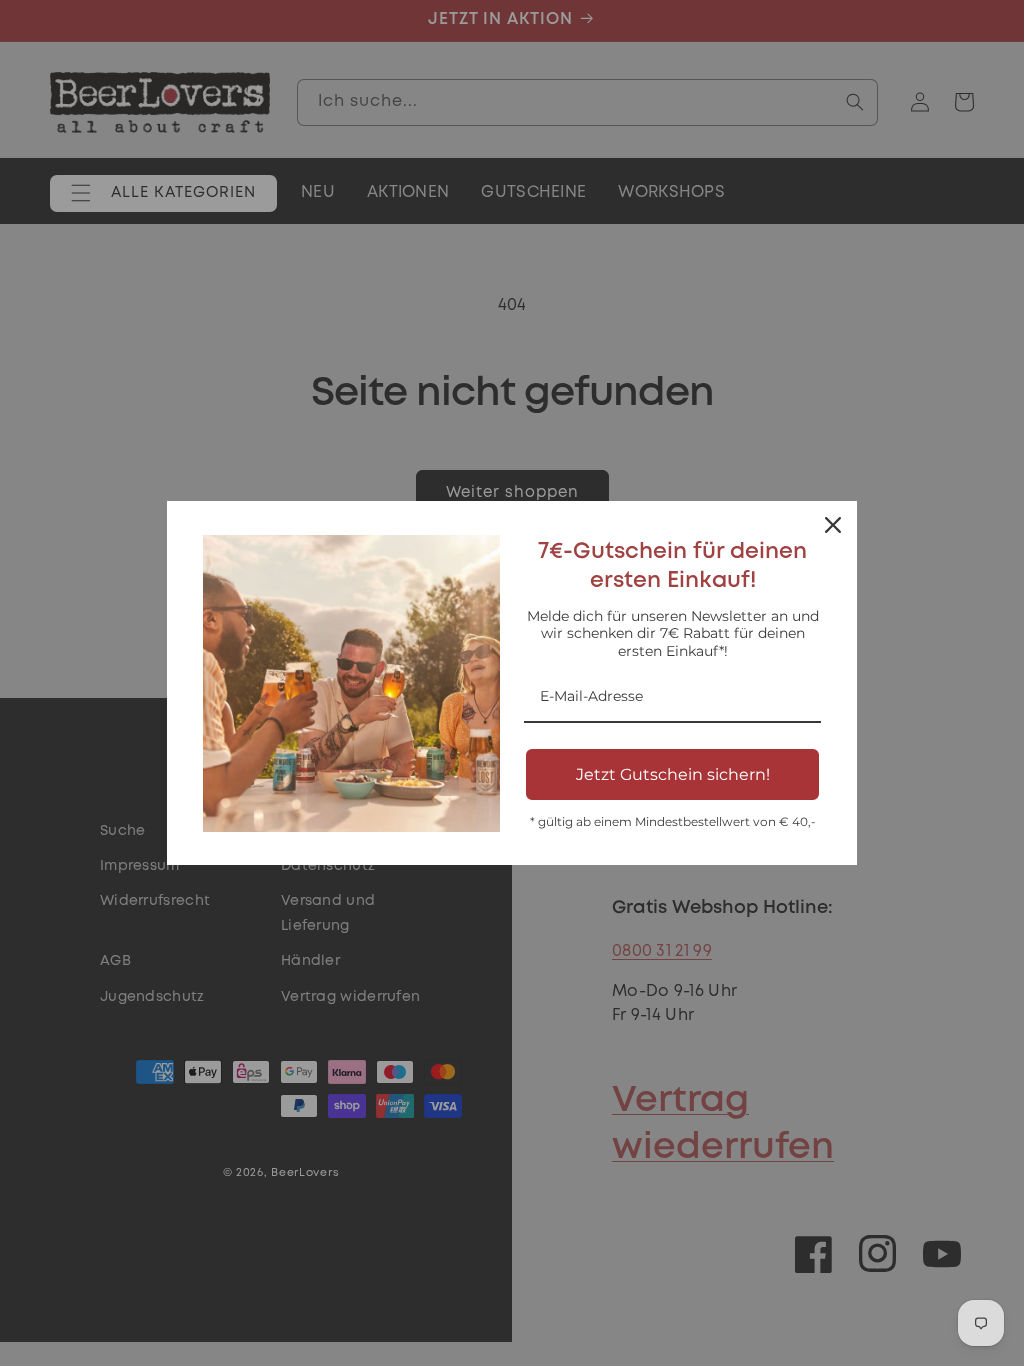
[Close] (833, 525)
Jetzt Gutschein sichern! (673, 774)
